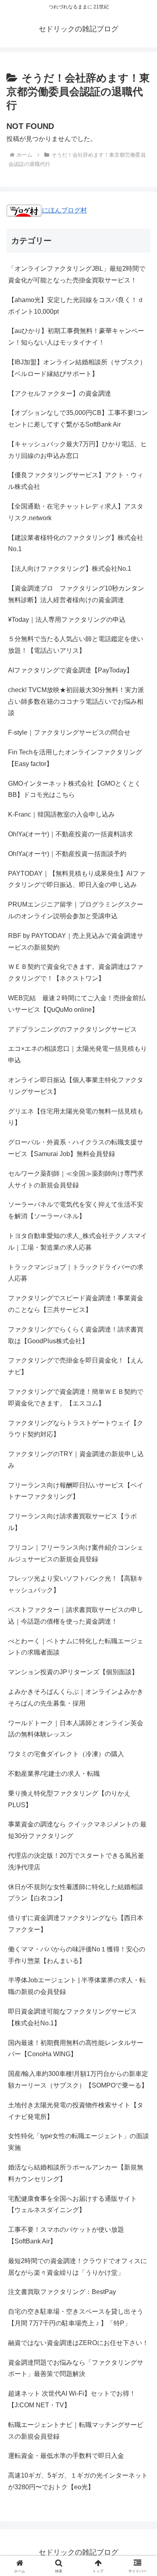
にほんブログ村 (64, 210)
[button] (141, 1587)
